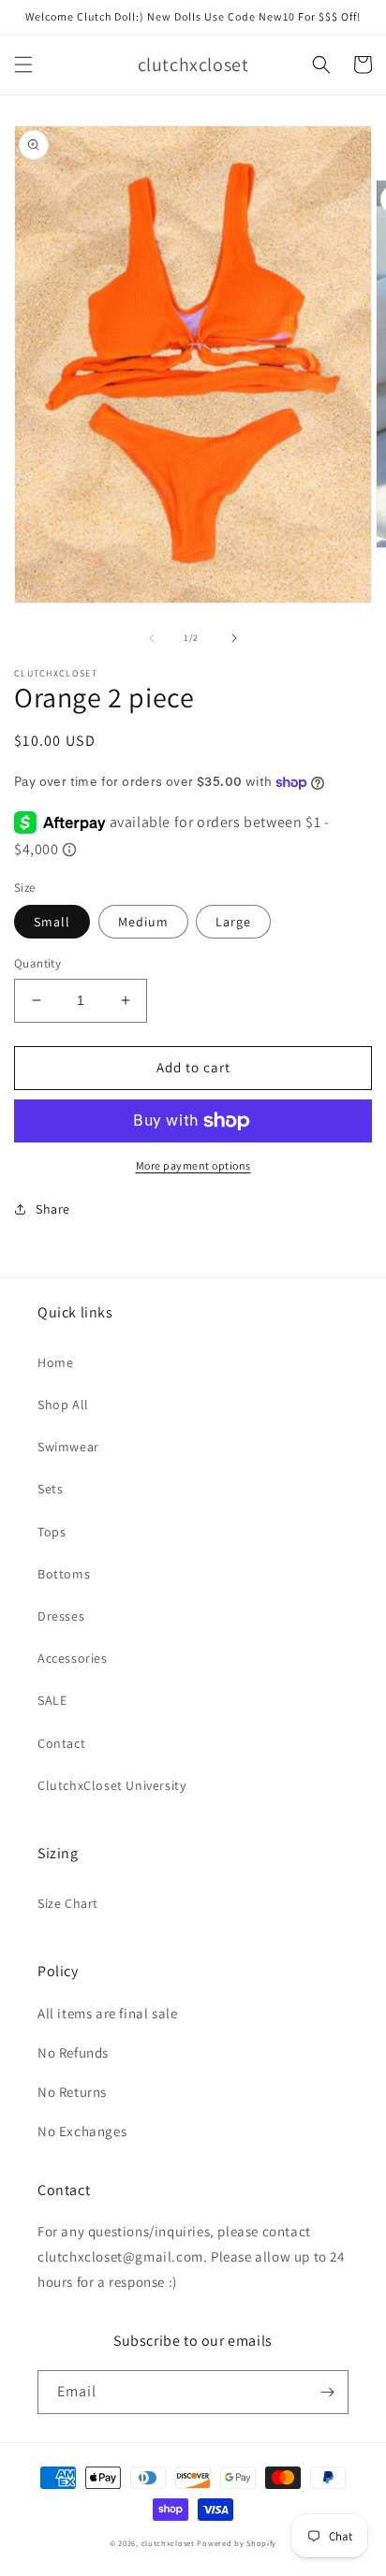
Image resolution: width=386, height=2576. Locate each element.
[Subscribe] (327, 2392)
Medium (143, 922)
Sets (50, 1489)
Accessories (73, 1658)
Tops (52, 1532)
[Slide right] (234, 638)
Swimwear (68, 1447)
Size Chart (68, 1903)
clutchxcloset (168, 2543)
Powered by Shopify (237, 2543)
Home (55, 1362)
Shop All (63, 1404)
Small (52, 922)
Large (233, 922)
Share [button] (53, 1209)
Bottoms (64, 1574)
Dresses (61, 1616)
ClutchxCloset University (111, 1785)
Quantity (37, 963)
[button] (23, 65)
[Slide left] (152, 638)
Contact (61, 1743)
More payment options (193, 1165)
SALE (52, 1700)
